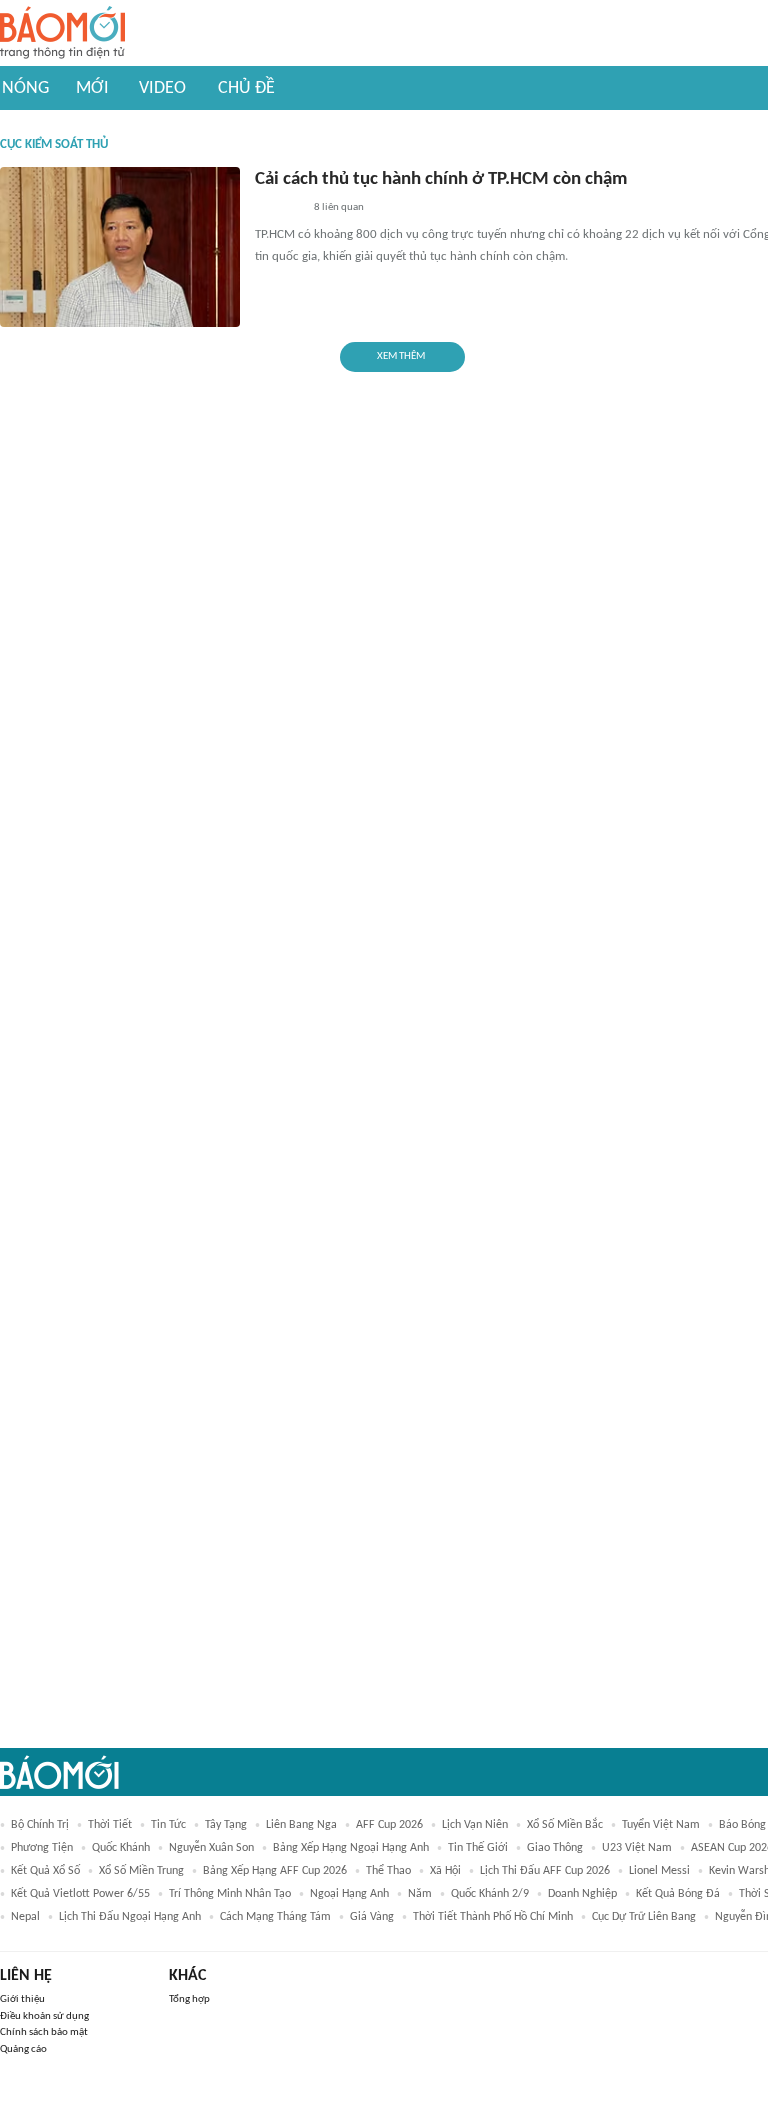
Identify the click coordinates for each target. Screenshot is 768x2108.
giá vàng (372, 1917)
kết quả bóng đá (678, 1894)
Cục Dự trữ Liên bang (644, 1917)
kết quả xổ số (45, 1871)
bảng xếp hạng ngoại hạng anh (351, 1848)
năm (420, 1894)
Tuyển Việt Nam (661, 1825)
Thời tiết (110, 1825)
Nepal (25, 1917)
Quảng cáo (23, 2049)
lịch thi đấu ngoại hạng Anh (130, 1917)
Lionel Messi (659, 1871)
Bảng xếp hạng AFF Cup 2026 (275, 1871)
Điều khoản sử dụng (44, 2016)
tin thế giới (478, 1848)
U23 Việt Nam (637, 1848)
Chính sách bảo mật (44, 2032)
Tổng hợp (189, 1999)
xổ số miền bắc (565, 1825)
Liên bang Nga (301, 1825)
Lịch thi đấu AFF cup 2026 (545, 1871)
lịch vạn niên (475, 1825)
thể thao (388, 1871)
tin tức (168, 1825)
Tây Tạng (226, 1825)
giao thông (555, 1848)
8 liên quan (339, 207)
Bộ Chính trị (40, 1825)
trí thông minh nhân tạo (230, 1894)
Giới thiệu (22, 1999)
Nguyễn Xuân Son (211, 1848)
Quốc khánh (121, 1848)
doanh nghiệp (582, 1894)
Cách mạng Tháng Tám (275, 1917)
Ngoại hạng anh (349, 1894)
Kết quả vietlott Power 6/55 (80, 1894)
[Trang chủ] (62, 33)
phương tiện (42, 1848)
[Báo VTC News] (278, 209)
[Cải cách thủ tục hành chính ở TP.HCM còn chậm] (120, 247)
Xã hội (445, 1871)
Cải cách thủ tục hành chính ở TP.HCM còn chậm (441, 179)
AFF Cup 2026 (389, 1825)
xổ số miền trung (141, 1871)
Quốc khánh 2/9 (490, 1894)
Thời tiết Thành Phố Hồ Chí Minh (493, 1917)
